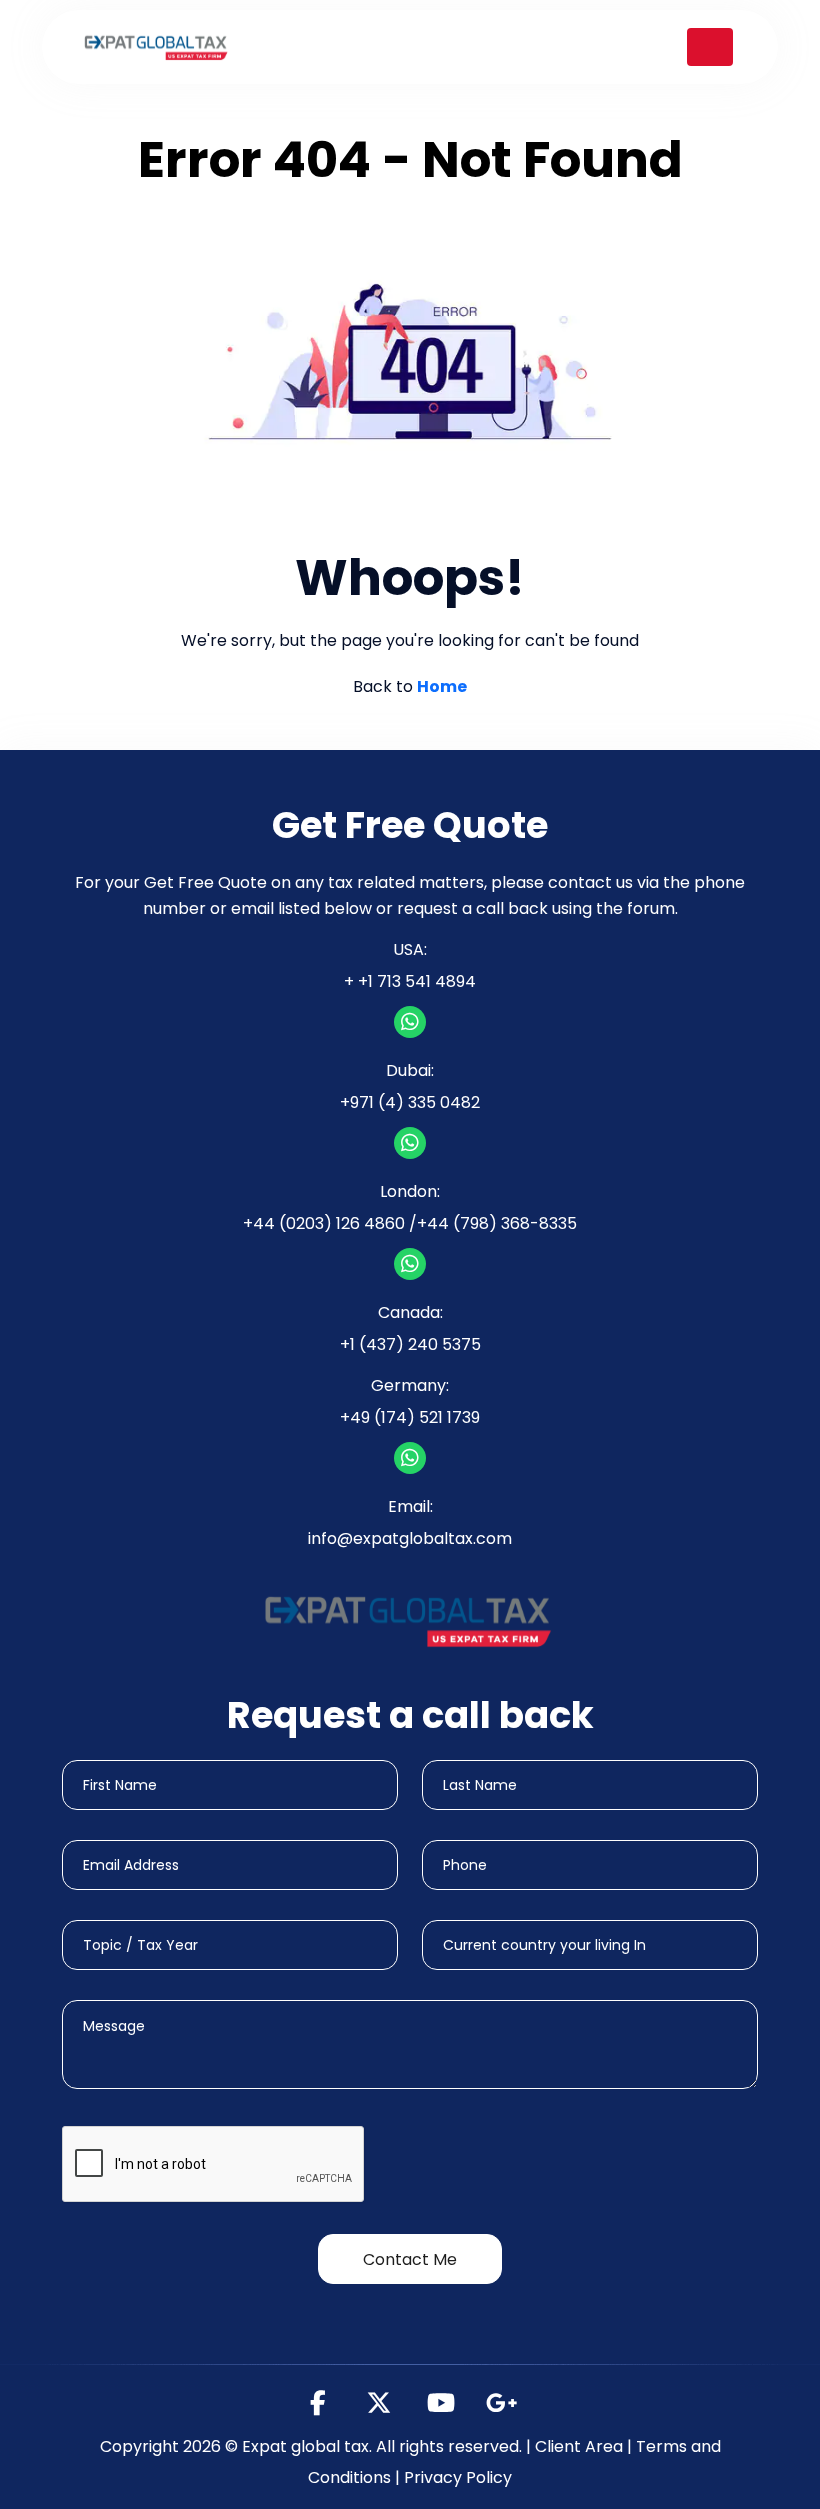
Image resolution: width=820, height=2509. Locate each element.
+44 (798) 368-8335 (497, 1223)
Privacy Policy (458, 2477)
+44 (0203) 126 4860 (324, 1223)
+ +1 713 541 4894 (410, 981)
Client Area (579, 2446)
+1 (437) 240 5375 (410, 1344)
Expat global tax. (307, 2446)
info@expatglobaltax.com (410, 1538)
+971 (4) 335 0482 (410, 1102)
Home (442, 686)
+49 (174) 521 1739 (410, 1417)
